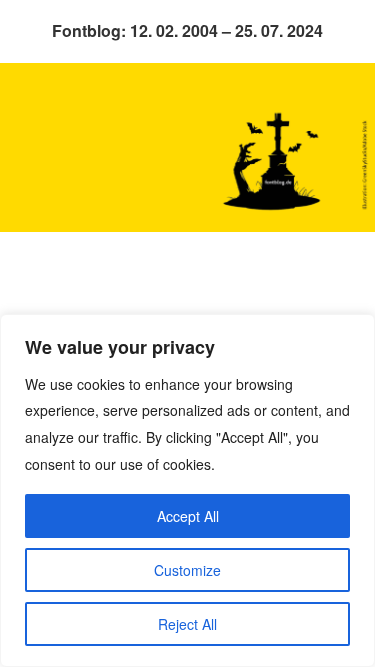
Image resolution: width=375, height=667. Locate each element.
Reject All (187, 624)
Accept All (188, 516)
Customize (187, 570)
